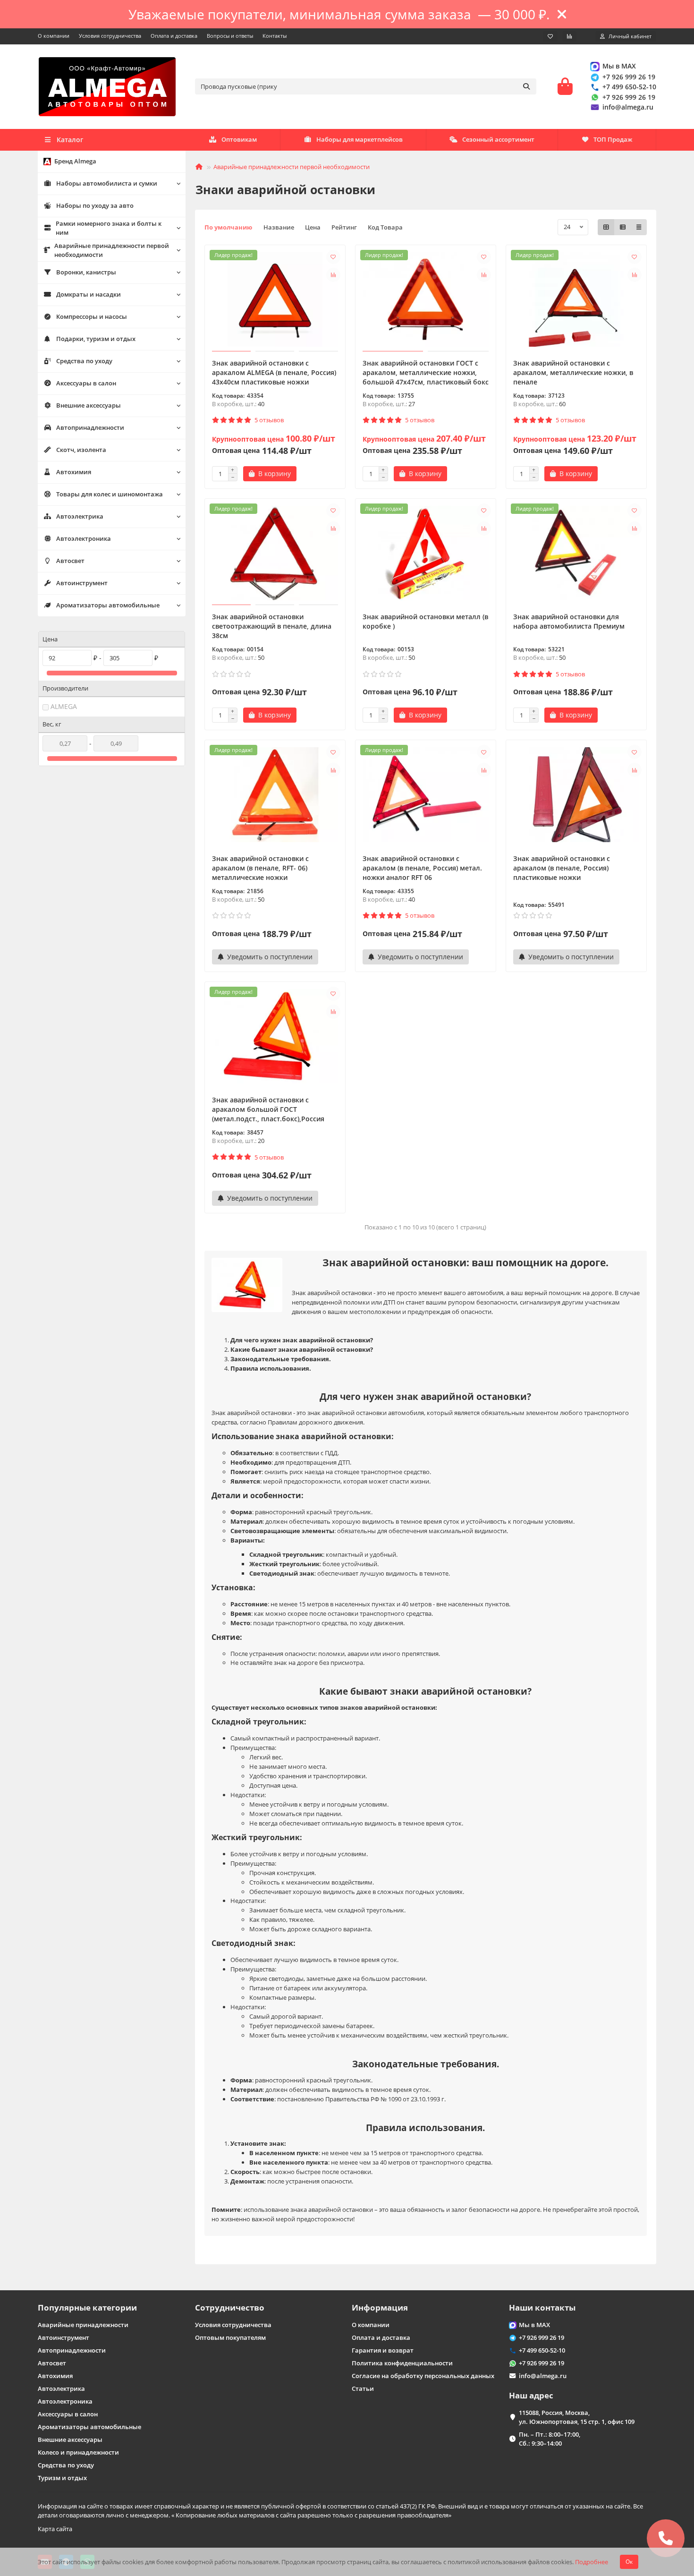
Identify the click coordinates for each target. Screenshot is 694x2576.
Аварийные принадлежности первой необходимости (112, 250)
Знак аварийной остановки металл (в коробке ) (425, 621)
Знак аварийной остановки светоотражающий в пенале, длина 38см (272, 626)
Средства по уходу (84, 361)
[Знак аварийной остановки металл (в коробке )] (426, 553)
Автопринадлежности (90, 427)
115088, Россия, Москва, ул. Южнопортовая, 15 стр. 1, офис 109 (577, 2417)
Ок (629, 2562)
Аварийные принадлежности (83, 2325)
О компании (54, 36)
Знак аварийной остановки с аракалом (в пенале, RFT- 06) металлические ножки (260, 868)
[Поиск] (526, 86)
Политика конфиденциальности (402, 2363)
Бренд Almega (75, 161)
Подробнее (592, 2562)
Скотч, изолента (81, 450)
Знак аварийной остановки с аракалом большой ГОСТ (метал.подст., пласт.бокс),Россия (268, 1109)
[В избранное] (333, 257)
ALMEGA (64, 706)
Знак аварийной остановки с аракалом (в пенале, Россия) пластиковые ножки (562, 868)
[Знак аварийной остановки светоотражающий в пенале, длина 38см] (275, 553)
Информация (380, 2307)
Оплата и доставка (174, 36)
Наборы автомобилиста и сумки (107, 183)
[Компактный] (639, 227)
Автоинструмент (82, 583)
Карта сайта (55, 2529)
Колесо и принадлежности (78, 2452)
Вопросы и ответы (230, 36)
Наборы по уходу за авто (95, 205)
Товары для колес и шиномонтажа (110, 494)
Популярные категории (87, 2307)
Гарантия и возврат (383, 2350)
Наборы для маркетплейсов (360, 139)
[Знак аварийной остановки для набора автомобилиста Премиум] (576, 553)
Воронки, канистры (86, 272)
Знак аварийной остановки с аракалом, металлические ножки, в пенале (573, 372)
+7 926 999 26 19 (629, 77)
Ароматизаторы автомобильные (108, 605)
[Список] (623, 227)
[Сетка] (606, 227)
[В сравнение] (333, 275)
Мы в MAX (619, 66)
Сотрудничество (230, 2307)
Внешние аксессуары (89, 405)
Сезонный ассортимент (498, 139)
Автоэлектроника (84, 538)
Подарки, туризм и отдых (96, 339)
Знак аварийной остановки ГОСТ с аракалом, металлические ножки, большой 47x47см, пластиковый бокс (426, 372)
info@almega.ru (628, 107)
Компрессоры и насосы (92, 316)
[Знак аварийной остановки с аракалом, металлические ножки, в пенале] (576, 299)
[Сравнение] (569, 36)
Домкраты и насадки (89, 294)
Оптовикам (239, 139)
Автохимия (74, 472)
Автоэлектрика (80, 516)
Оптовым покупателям (230, 2337)
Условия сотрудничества (110, 36)
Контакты (275, 36)
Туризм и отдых (62, 2478)
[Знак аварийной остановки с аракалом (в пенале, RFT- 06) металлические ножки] (275, 794)
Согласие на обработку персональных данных (423, 2376)
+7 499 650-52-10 (629, 87)
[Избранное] (550, 36)
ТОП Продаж (613, 139)
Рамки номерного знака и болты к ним (109, 228)
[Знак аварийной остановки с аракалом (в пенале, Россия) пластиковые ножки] (576, 794)
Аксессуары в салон (86, 383)
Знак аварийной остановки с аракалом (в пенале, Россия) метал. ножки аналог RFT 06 (422, 868)
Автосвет (70, 561)
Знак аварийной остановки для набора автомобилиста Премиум (569, 621)
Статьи (363, 2388)
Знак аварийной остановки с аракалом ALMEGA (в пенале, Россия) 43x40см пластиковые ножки (274, 372)
